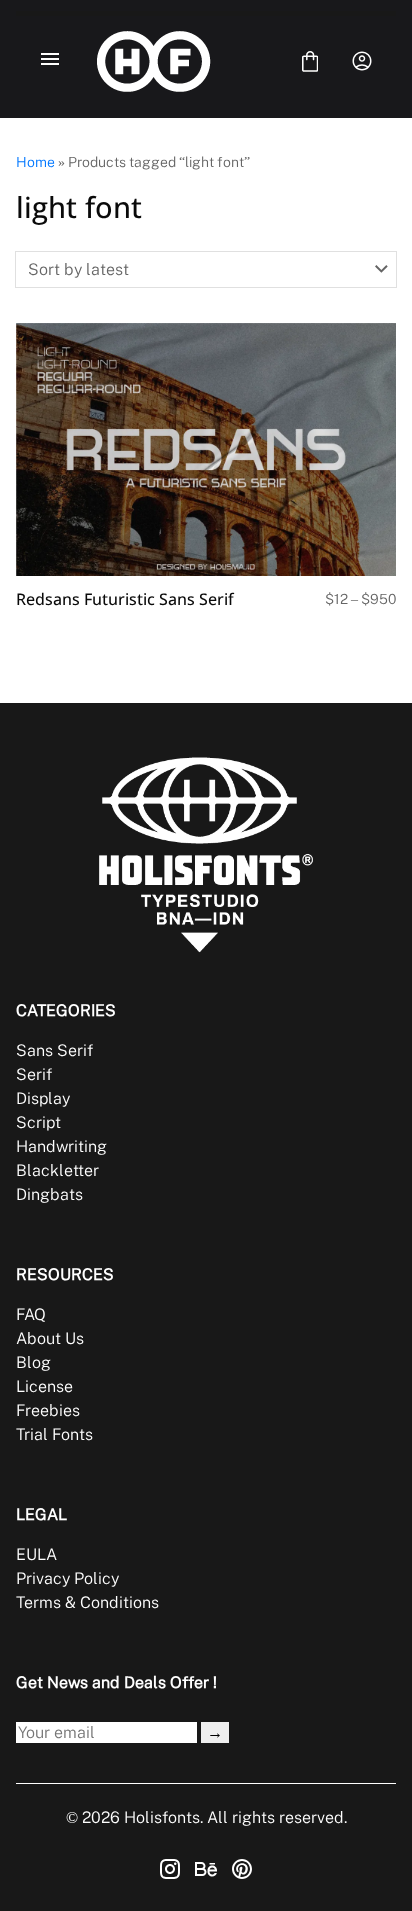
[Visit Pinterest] (242, 1869)
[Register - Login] (362, 61)
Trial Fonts (54, 1434)
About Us (50, 1338)
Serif (34, 1074)
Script (38, 1122)
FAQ (31, 1314)
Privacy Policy (67, 1578)
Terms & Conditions (87, 1602)
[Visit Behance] (206, 1869)
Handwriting (61, 1146)
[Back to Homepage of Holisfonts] (180, 61)
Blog (33, 1362)
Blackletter (57, 1170)
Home (35, 162)
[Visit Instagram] (170, 1869)
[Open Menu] (50, 61)
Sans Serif (54, 1050)
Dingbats (49, 1194)
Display (43, 1098)
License (44, 1386)
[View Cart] (310, 61)
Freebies (48, 1410)
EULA (36, 1554)
